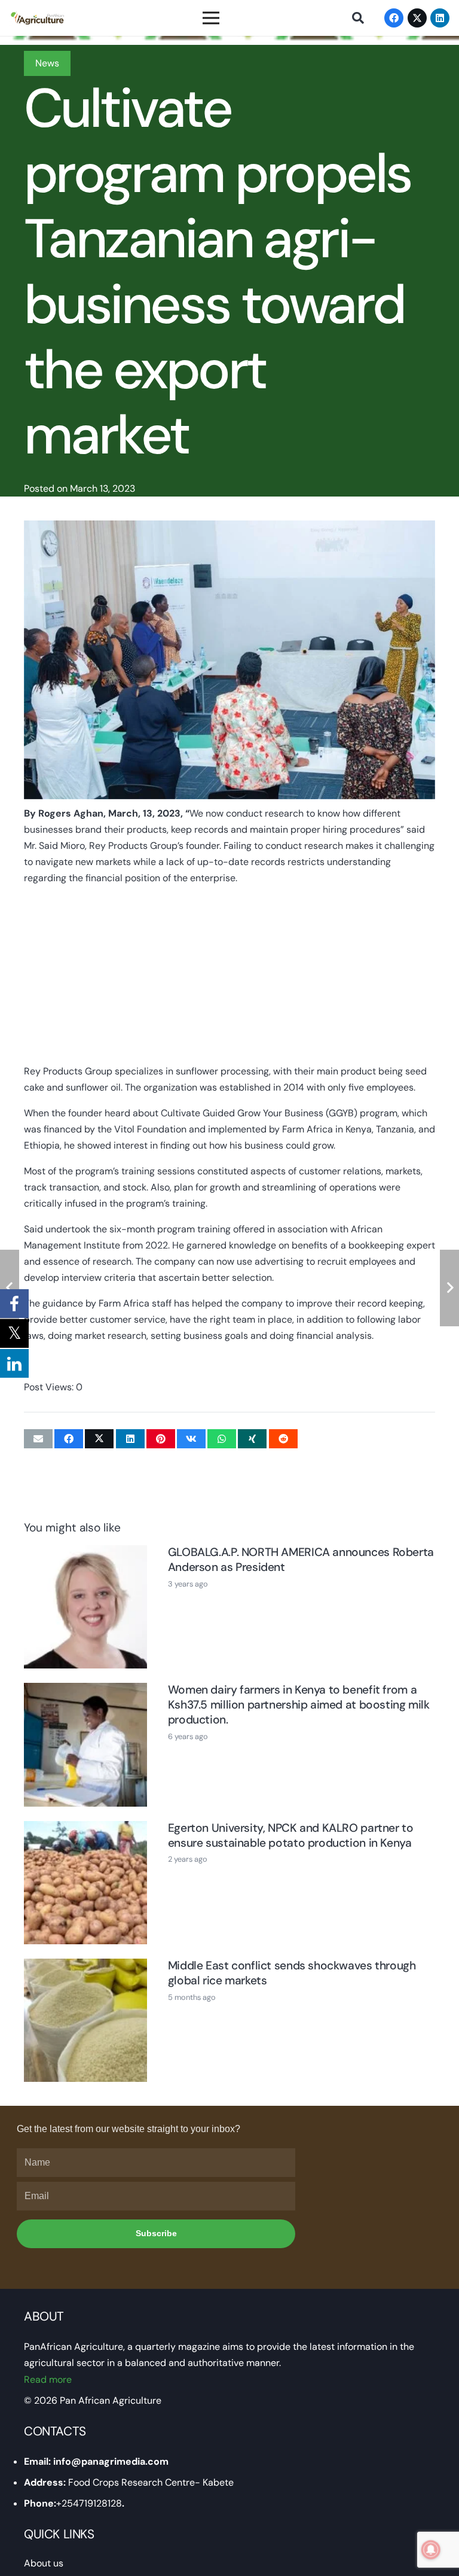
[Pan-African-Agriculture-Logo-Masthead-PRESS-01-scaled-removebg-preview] (37, 18)
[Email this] (38, 1439)
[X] (417, 18)
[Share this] (69, 1439)
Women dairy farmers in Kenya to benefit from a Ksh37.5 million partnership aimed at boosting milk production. (299, 1705)
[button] (358, 18)
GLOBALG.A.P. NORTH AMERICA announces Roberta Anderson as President (301, 1560)
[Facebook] (394, 18)
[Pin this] (161, 1439)
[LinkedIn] (440, 18)
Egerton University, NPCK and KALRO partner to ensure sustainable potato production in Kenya (291, 1835)
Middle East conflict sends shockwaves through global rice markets (292, 1973)
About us (44, 2563)
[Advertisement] (229, 979)
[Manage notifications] (431, 2550)
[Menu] (212, 18)
